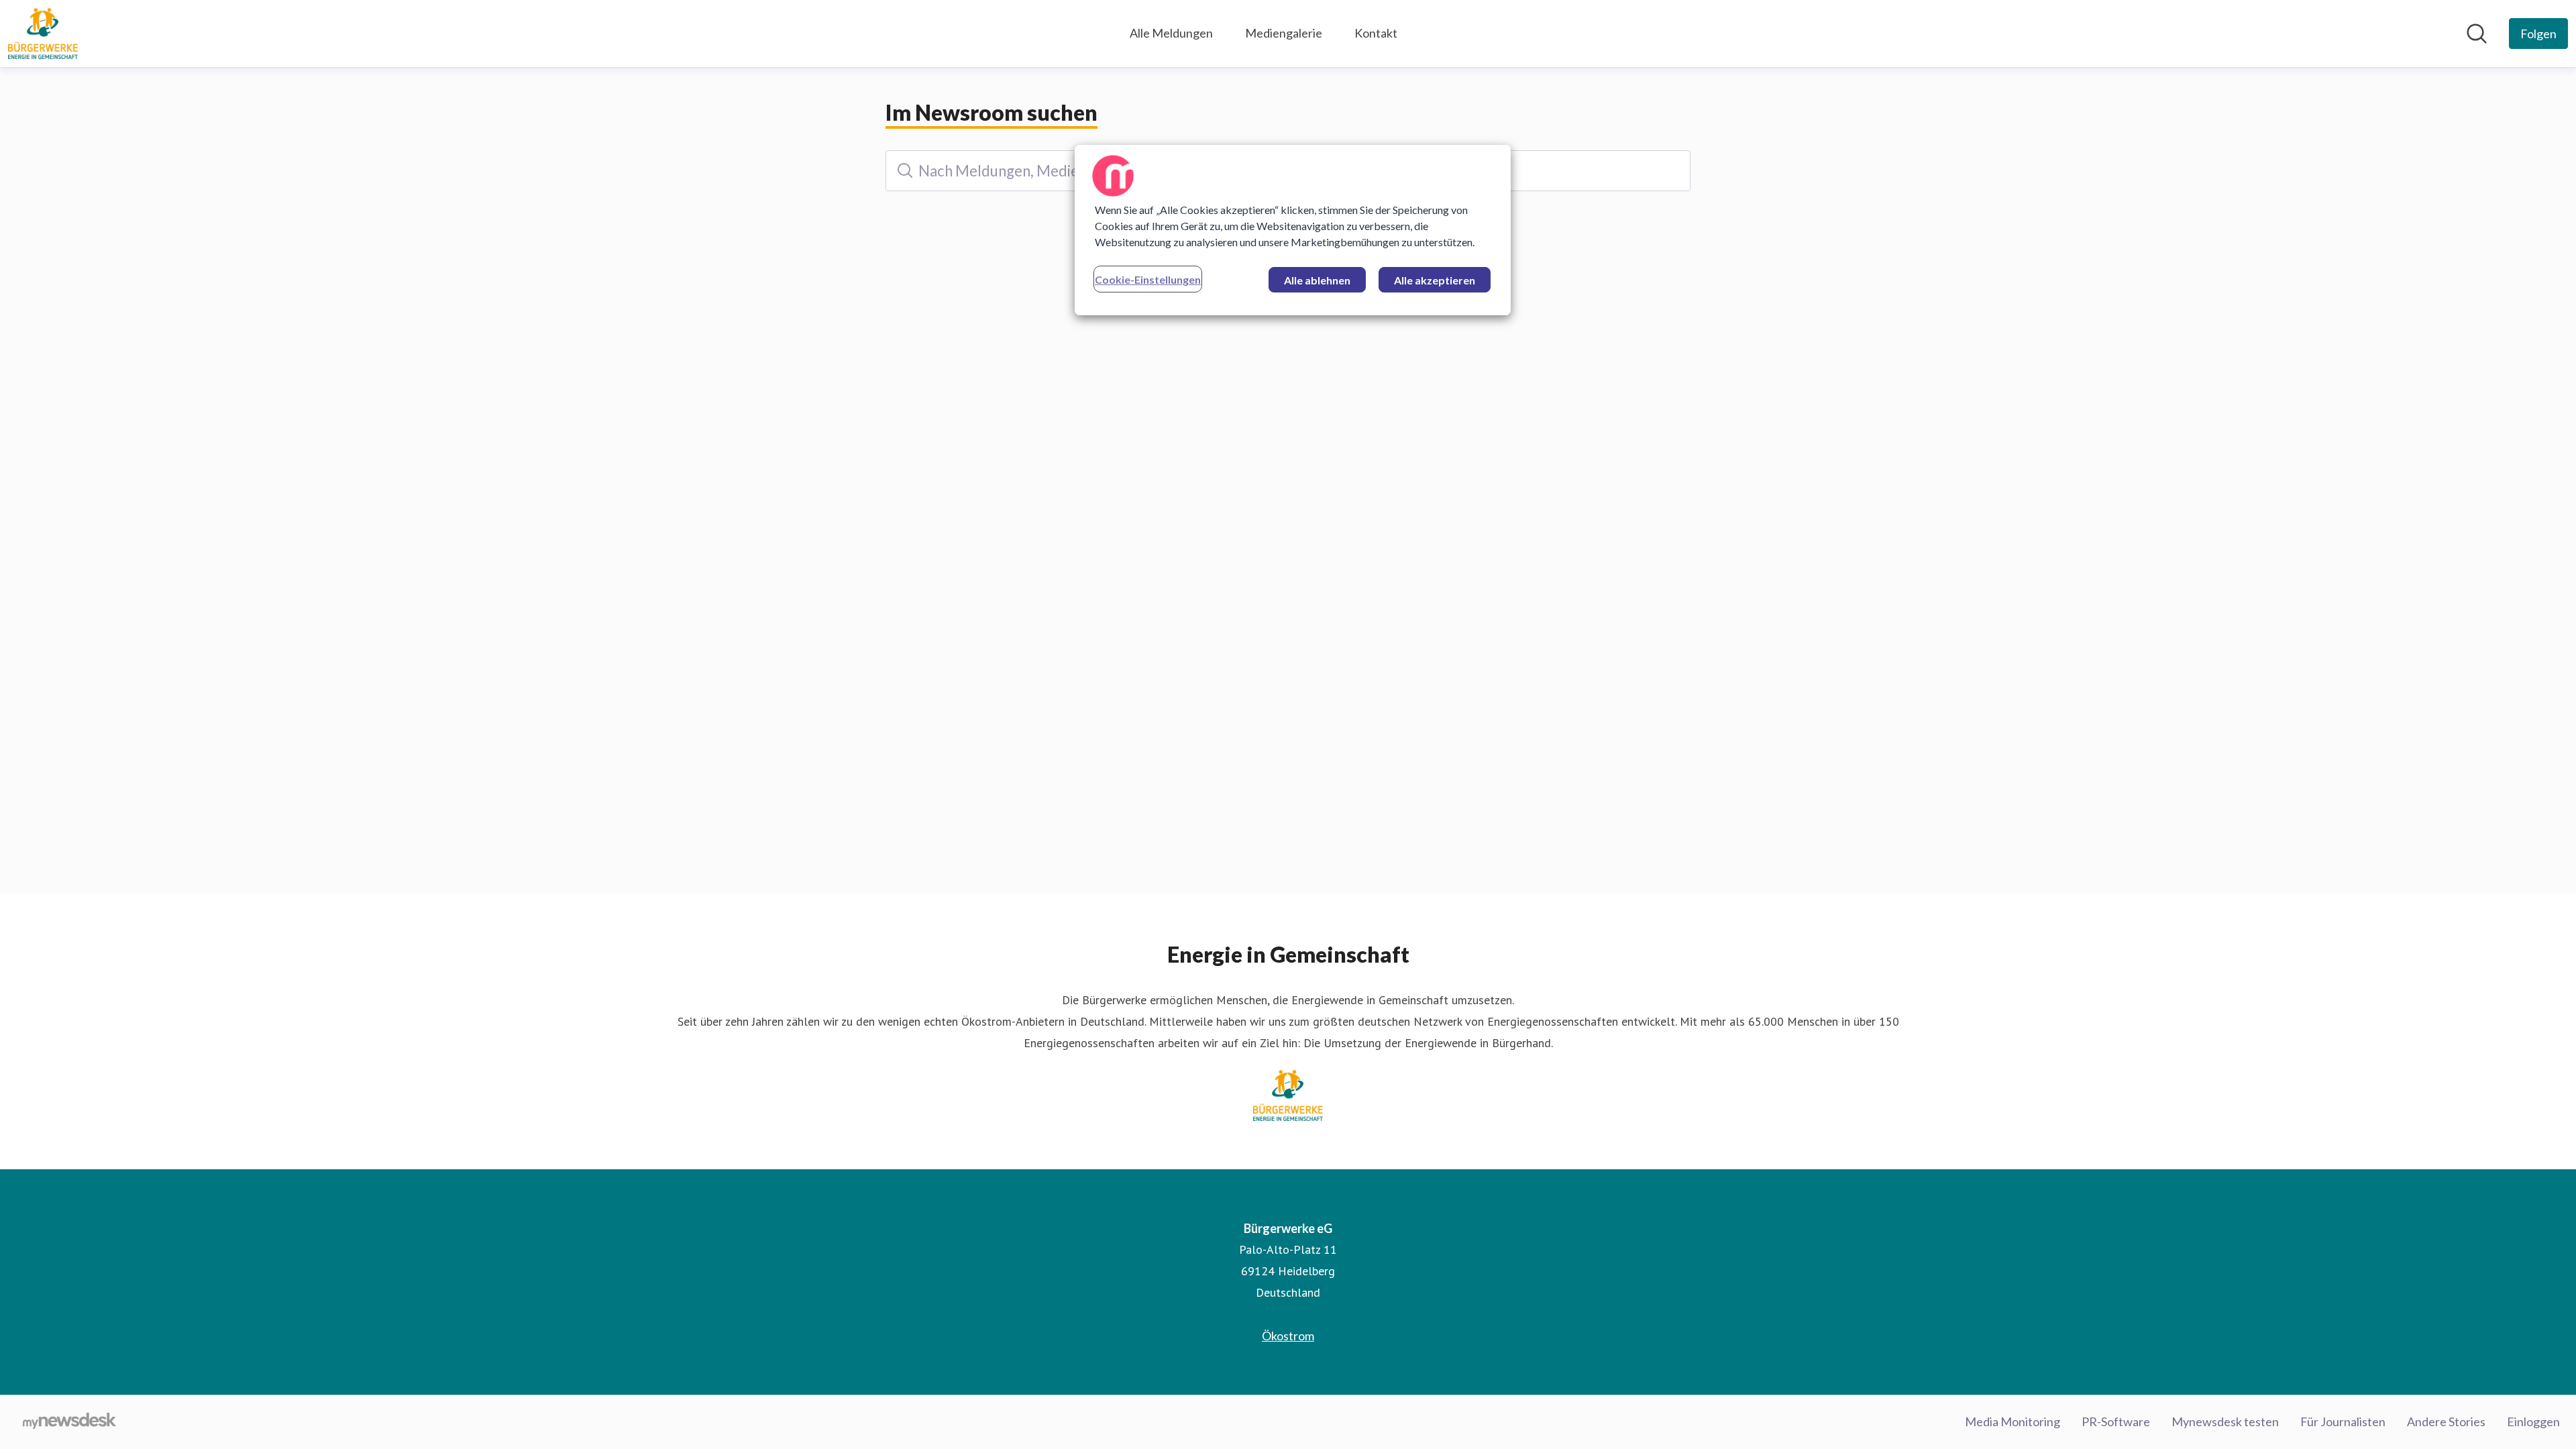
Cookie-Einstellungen (1148, 279)
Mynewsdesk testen (2225, 1421)
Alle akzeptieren (1435, 280)
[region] (1293, 230)
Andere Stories (2446, 1421)
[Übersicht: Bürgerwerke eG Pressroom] (43, 34)
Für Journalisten (2343, 1421)
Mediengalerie (1284, 33)
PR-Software (2116, 1421)
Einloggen (2533, 1421)
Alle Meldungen (1171, 33)
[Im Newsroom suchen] (2477, 34)
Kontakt (1376, 33)
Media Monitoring (2012, 1421)
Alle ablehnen (1317, 280)
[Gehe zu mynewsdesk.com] (69, 1422)
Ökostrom (1288, 1336)
